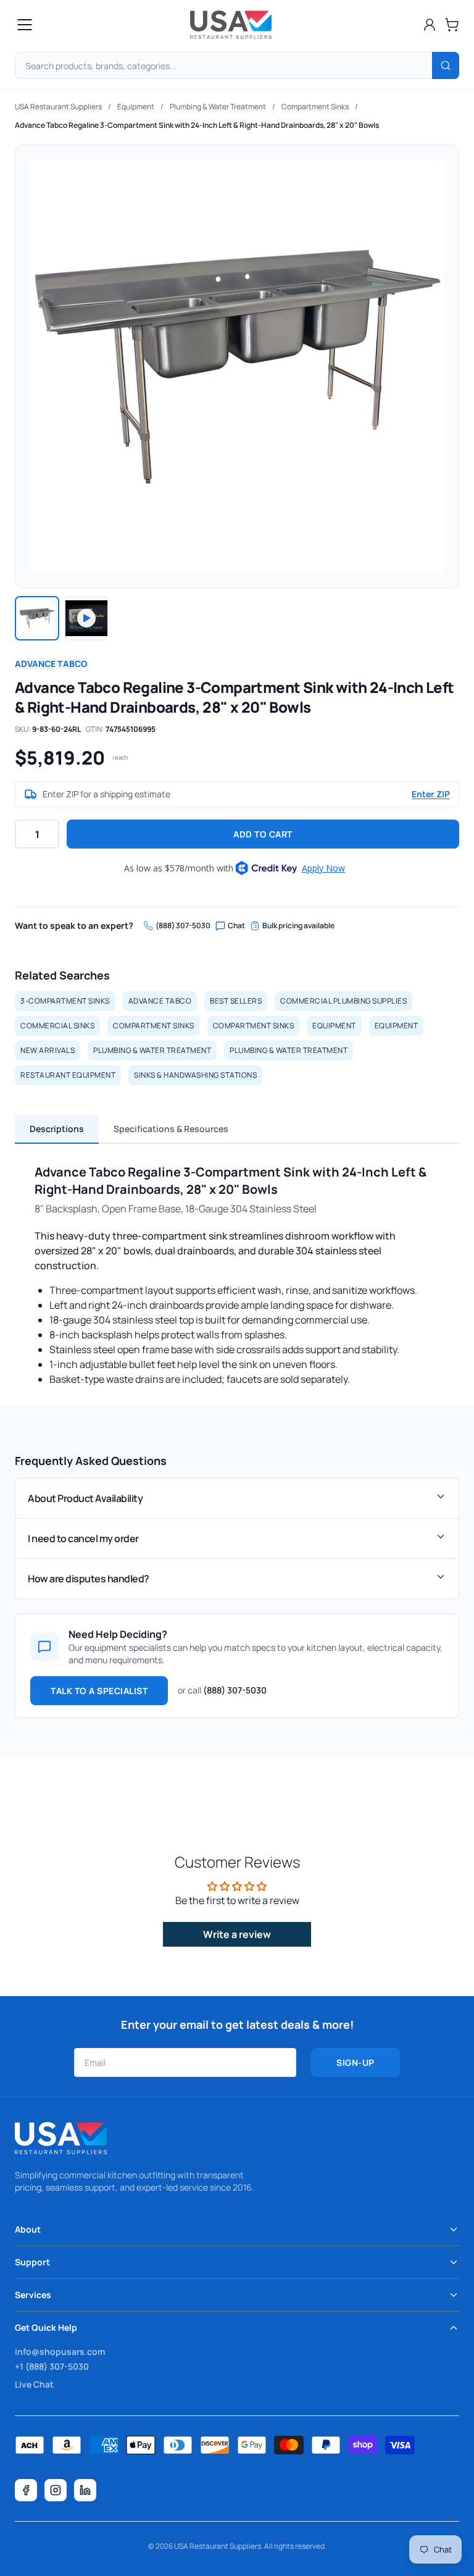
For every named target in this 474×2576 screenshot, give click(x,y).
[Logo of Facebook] (26, 2490)
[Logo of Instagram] (56, 2490)
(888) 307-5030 (183, 926)
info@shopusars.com (60, 2352)
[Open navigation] (25, 25)
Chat (236, 926)
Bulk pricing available (298, 926)
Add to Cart (263, 834)
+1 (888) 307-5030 (52, 2366)
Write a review (237, 1934)
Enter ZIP (431, 794)
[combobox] (237, 65)
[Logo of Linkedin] (85, 2490)
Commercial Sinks (57, 1026)
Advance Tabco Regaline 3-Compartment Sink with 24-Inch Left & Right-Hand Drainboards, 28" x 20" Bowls (197, 125)
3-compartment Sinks (65, 1001)
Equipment (136, 107)
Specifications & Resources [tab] (171, 1129)
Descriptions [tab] (57, 1129)
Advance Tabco (51, 664)
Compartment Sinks (315, 107)
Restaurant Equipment (68, 1075)
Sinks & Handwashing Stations (195, 1075)
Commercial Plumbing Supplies (343, 1001)
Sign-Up (355, 2062)
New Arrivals (48, 1050)
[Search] (446, 65)
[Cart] (452, 25)
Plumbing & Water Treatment (218, 107)
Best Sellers (236, 1001)
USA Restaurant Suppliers (58, 107)
